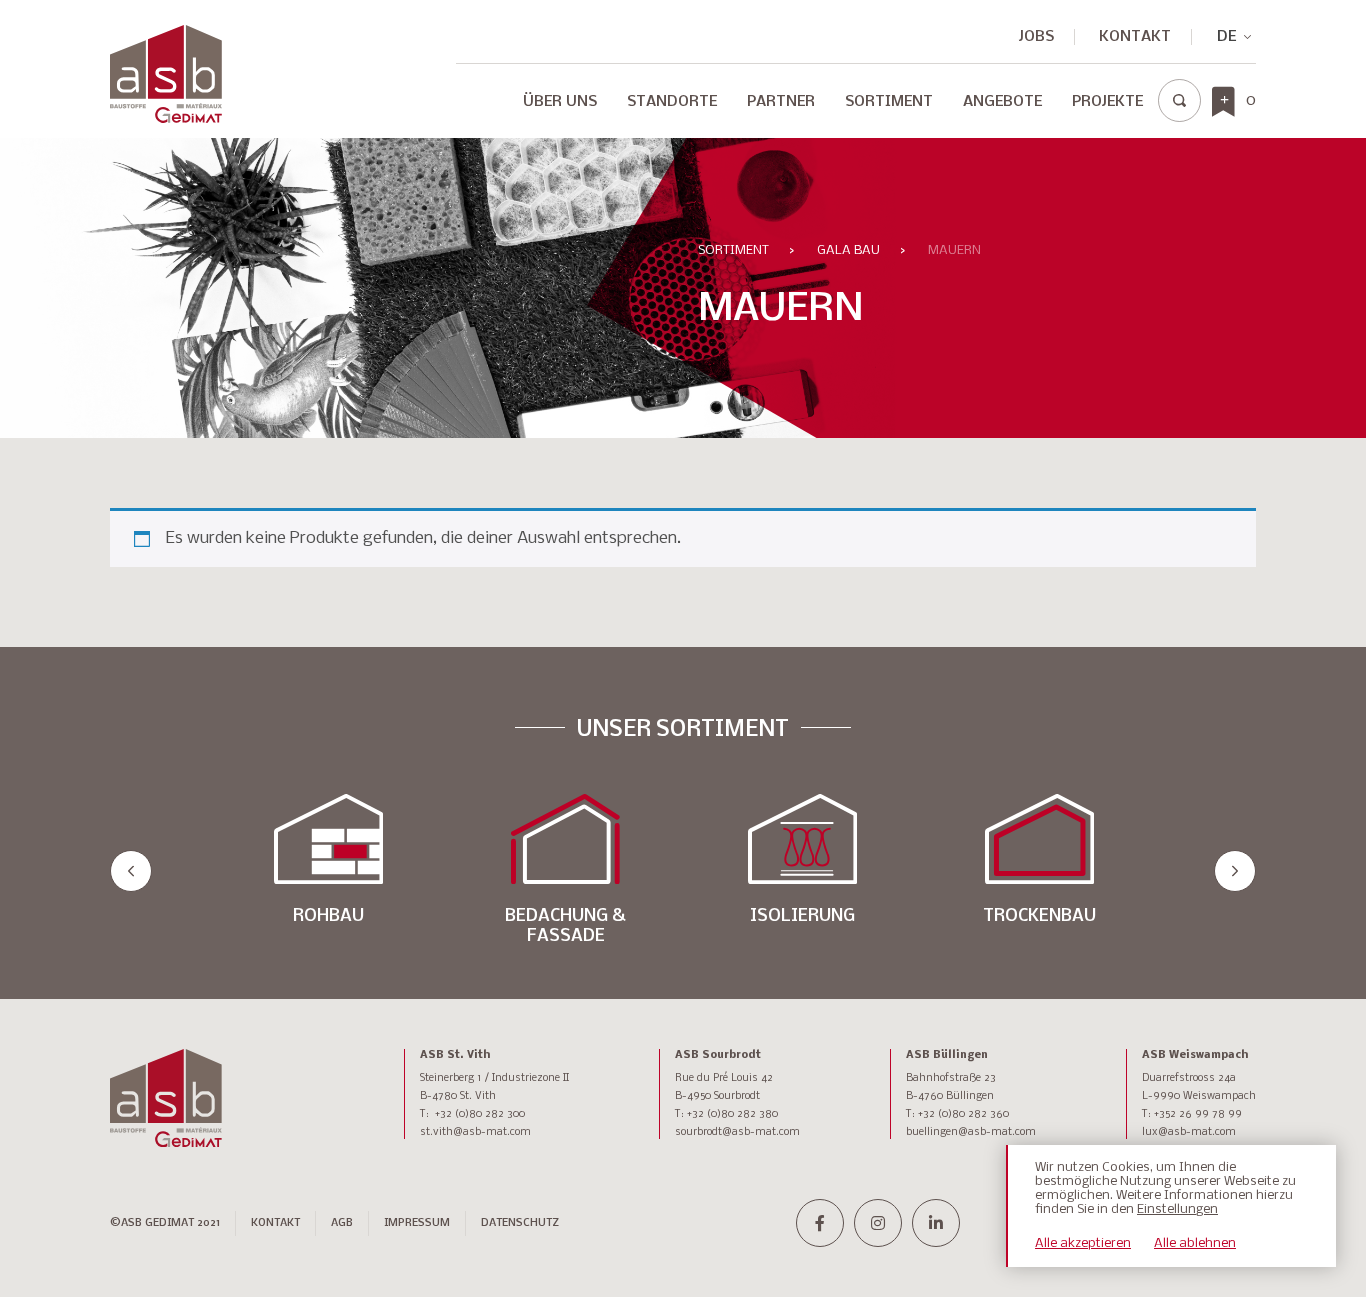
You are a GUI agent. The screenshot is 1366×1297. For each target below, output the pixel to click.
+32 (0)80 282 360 (963, 1114)
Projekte (1107, 102)
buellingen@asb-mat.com (971, 1132)
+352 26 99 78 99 (1198, 1114)
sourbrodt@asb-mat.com (737, 1132)
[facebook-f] (820, 1223)
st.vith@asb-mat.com (475, 1132)
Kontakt (1135, 37)
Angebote (1002, 102)
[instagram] (878, 1223)
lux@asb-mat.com (1189, 1132)
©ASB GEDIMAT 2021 (165, 1223)
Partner (781, 102)
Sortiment (889, 102)
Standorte (672, 102)
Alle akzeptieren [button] (1083, 1243)
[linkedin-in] (936, 1223)
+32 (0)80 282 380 (732, 1114)
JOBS (1036, 37)
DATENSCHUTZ (520, 1223)
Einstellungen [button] (1177, 1209)
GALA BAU (848, 250)
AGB (342, 1223)
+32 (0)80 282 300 (480, 1114)
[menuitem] (560, 107)
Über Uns (560, 102)
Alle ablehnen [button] (1195, 1243)
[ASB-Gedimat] (166, 74)
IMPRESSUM (417, 1223)
